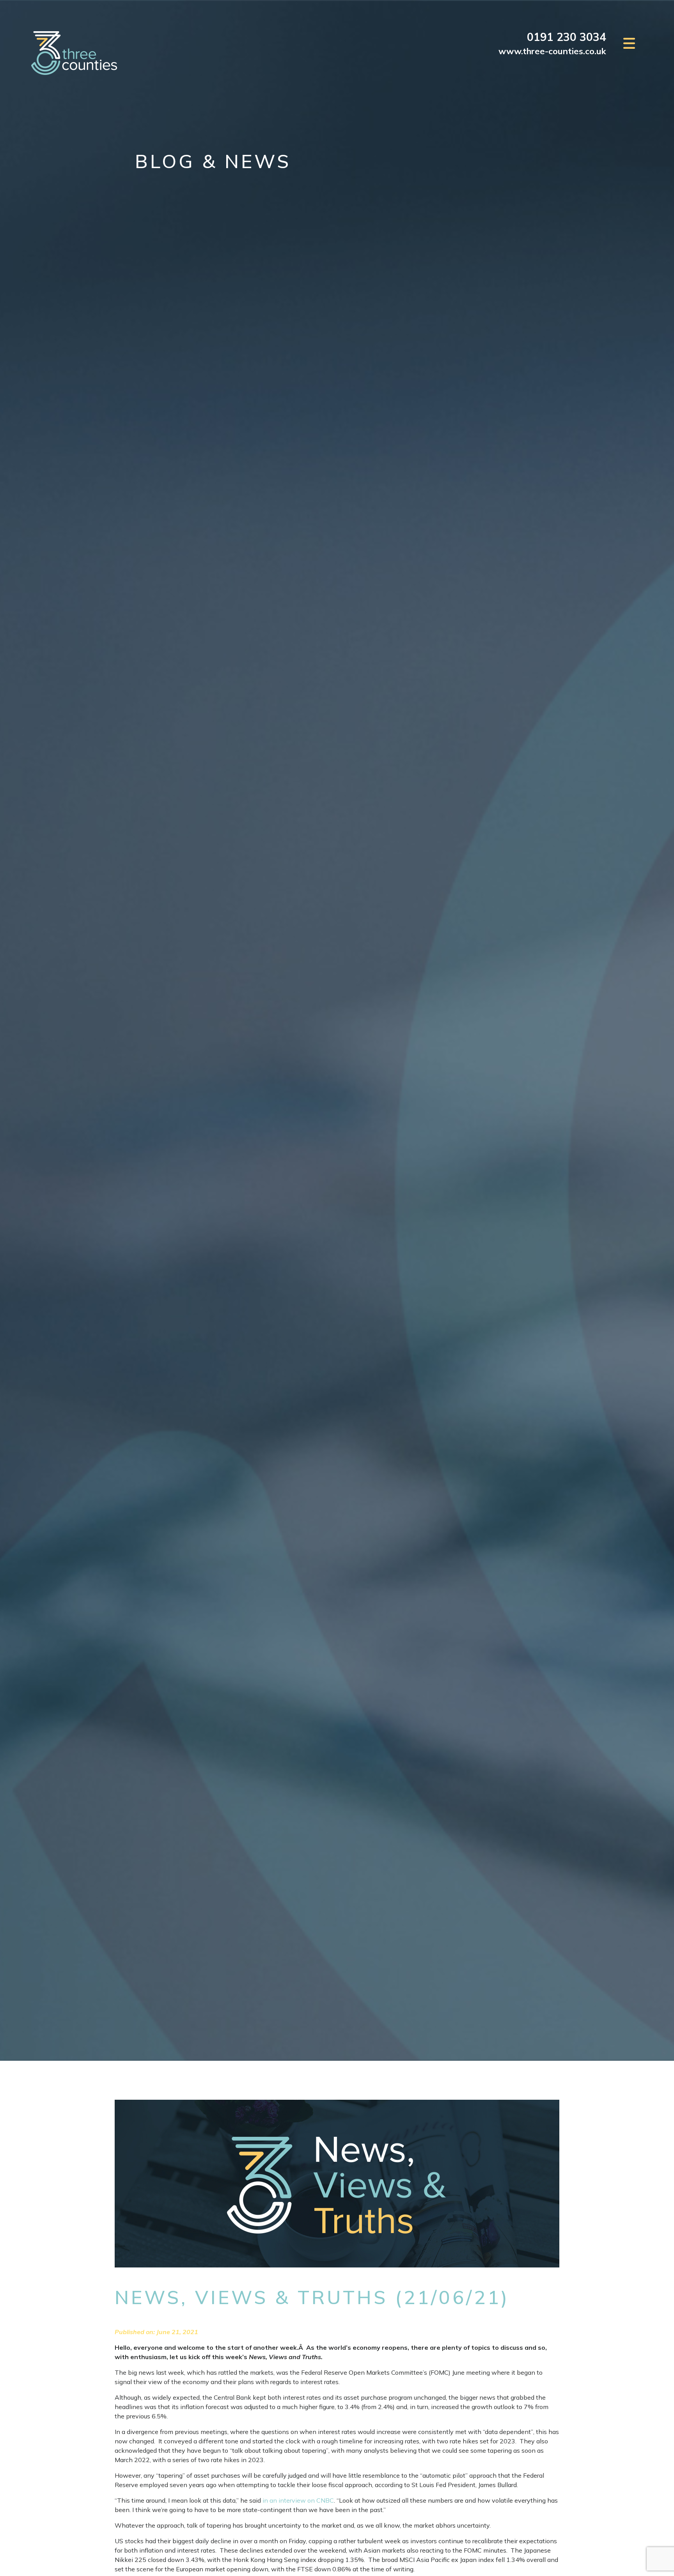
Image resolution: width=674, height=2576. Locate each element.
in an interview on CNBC (298, 2500)
